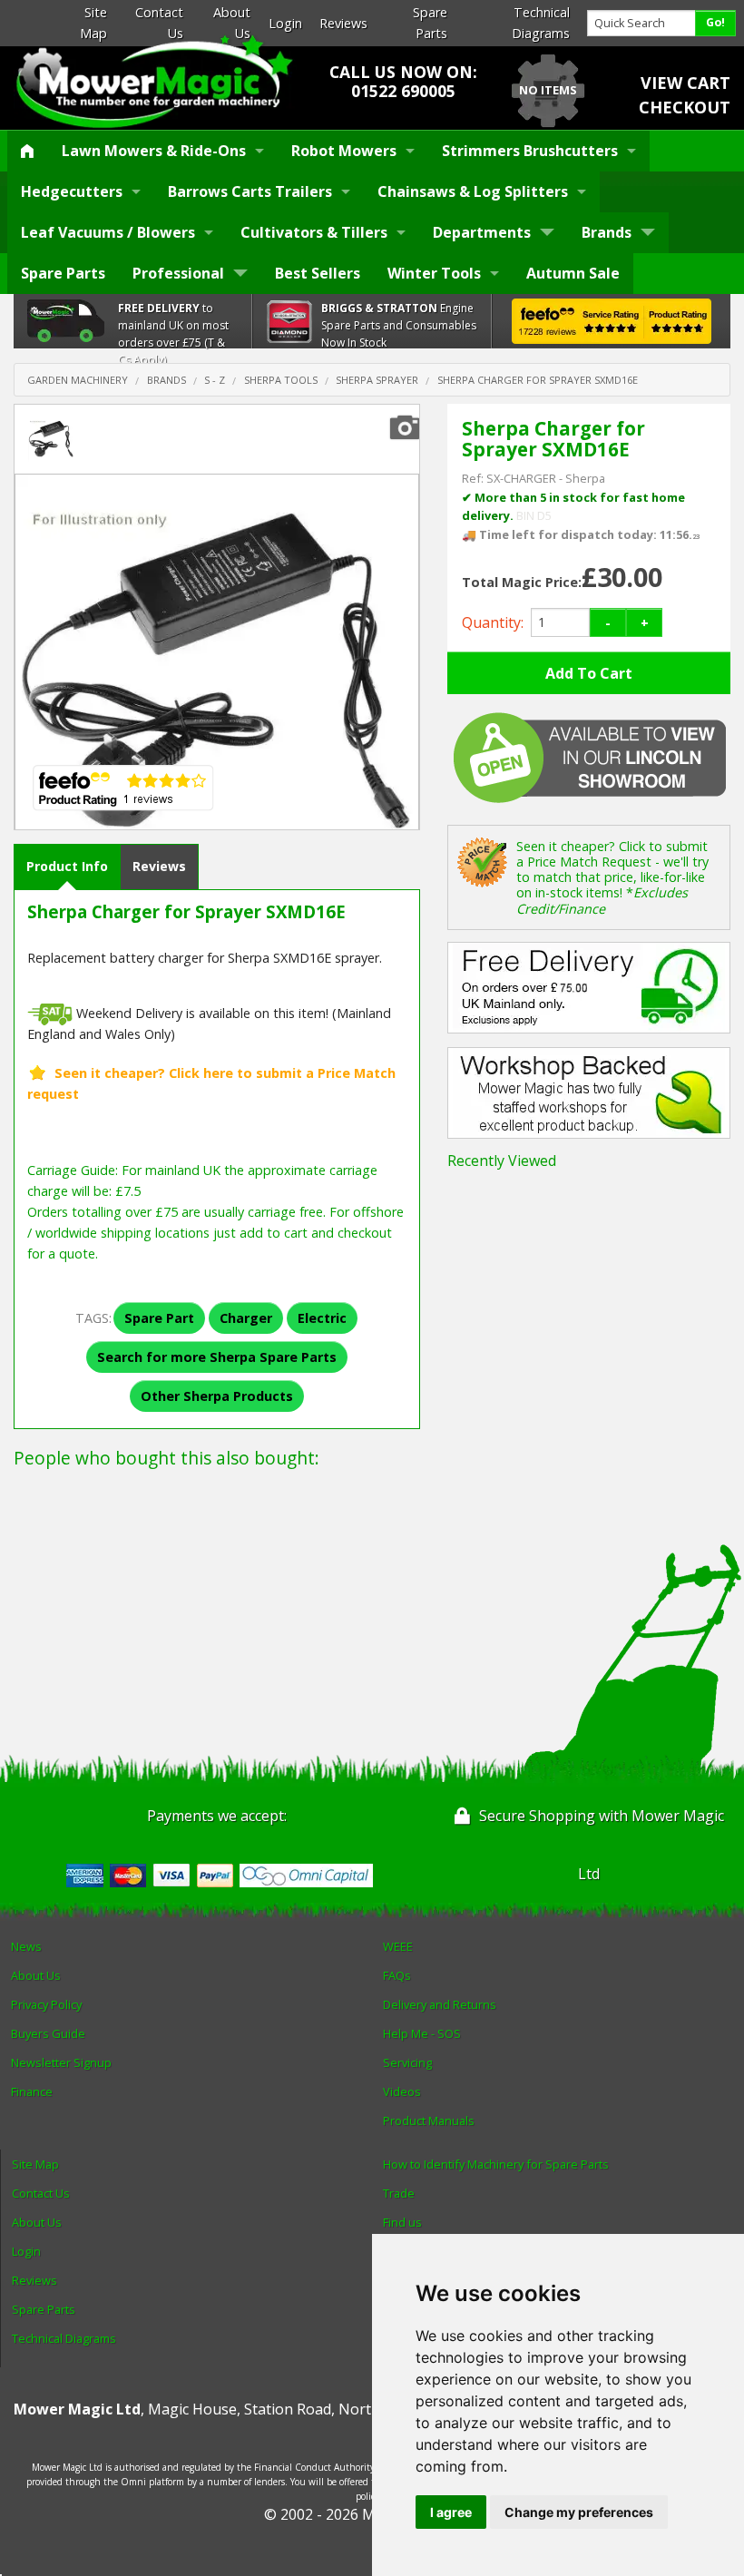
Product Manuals (429, 2121)
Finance (32, 2091)
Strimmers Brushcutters (530, 151)
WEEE (398, 1946)
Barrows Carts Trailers (250, 191)
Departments (482, 232)
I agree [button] (451, 2512)
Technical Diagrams (64, 2338)
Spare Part (159, 1318)
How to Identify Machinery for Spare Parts (496, 2164)
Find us (402, 2222)
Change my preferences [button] (579, 2512)
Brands (607, 232)
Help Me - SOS (422, 2033)
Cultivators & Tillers (314, 232)
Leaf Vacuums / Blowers (108, 232)
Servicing (407, 2062)
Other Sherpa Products (217, 1396)
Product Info (67, 866)
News (26, 1946)
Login (285, 23)
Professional (178, 273)
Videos (402, 2091)
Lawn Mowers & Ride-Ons (154, 151)
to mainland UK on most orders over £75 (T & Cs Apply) (173, 334)
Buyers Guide (48, 2033)
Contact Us (41, 2193)
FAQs (397, 1975)
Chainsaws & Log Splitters (473, 191)
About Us (36, 1975)
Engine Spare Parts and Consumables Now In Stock (399, 325)
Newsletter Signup (61, 2062)
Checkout (685, 107)
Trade (399, 2193)
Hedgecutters (72, 191)
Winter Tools (434, 273)
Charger (246, 1318)
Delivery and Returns (440, 2004)
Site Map (35, 2164)
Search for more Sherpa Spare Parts (217, 1357)
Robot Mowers (344, 151)
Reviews (343, 23)
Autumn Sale (573, 273)
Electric (322, 1318)
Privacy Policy (46, 2004)
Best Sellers (318, 273)
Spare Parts (63, 273)
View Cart (685, 83)
